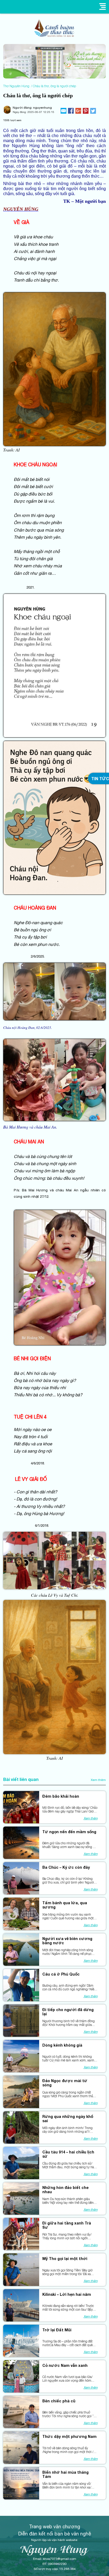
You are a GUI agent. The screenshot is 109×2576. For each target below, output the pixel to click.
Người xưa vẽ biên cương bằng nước (67, 1941)
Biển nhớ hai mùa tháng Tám (65, 2474)
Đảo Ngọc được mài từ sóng (65, 2083)
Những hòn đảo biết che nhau (65, 2190)
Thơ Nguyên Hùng (16, 86)
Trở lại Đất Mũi (57, 2330)
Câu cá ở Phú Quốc (61, 1974)
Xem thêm (98, 1780)
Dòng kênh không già (62, 2045)
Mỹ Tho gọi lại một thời (65, 2259)
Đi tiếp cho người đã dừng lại (68, 2012)
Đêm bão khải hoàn (61, 1796)
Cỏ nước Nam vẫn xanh (65, 2366)
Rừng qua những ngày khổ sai (68, 2119)
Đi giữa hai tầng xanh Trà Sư (67, 2225)
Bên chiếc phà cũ (59, 2401)
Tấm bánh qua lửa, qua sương (65, 1905)
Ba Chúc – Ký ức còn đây (66, 1867)
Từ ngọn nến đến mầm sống (69, 1832)
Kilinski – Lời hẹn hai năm (67, 2294)
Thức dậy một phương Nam (69, 2437)
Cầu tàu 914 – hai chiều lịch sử (68, 2154)
